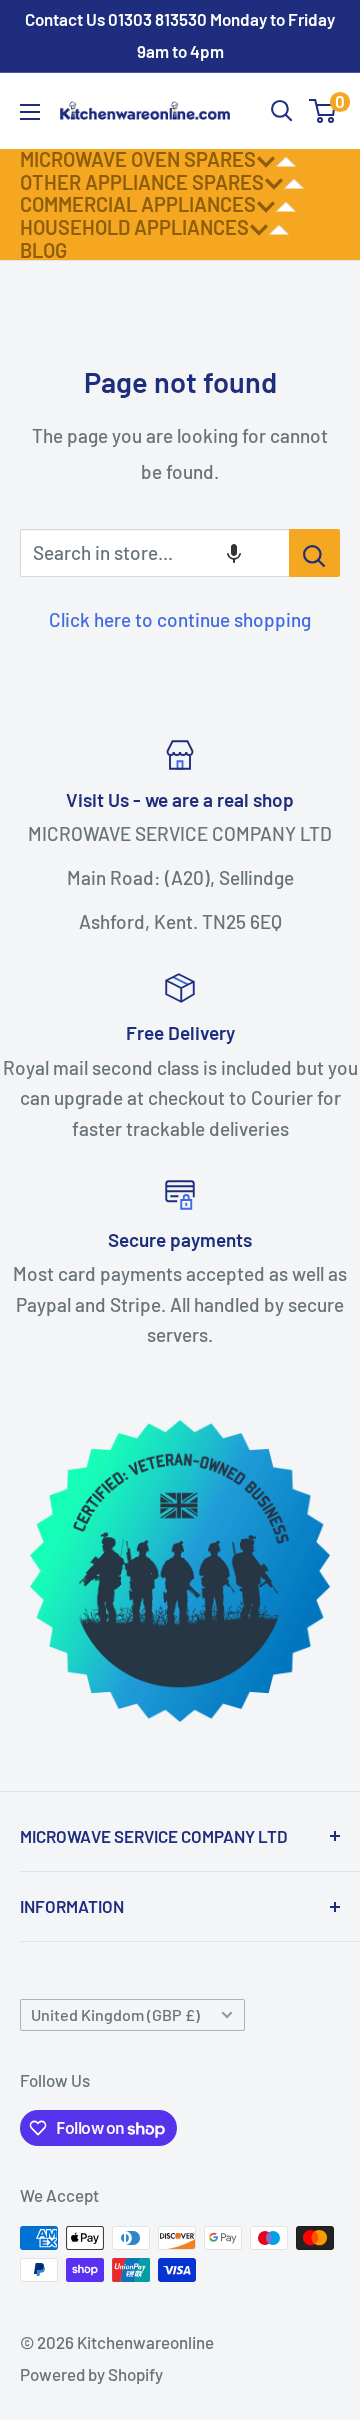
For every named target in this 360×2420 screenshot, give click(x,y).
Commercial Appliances (138, 204)
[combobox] (154, 553)
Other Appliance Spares (142, 182)
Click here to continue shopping (180, 619)
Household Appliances (134, 227)
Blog (43, 250)
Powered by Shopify (91, 2374)
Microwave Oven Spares (138, 159)
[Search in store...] (314, 553)
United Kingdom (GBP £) (115, 2014)
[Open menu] (30, 112)
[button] (234, 553)
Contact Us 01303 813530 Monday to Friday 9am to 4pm (180, 35)
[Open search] (282, 111)
